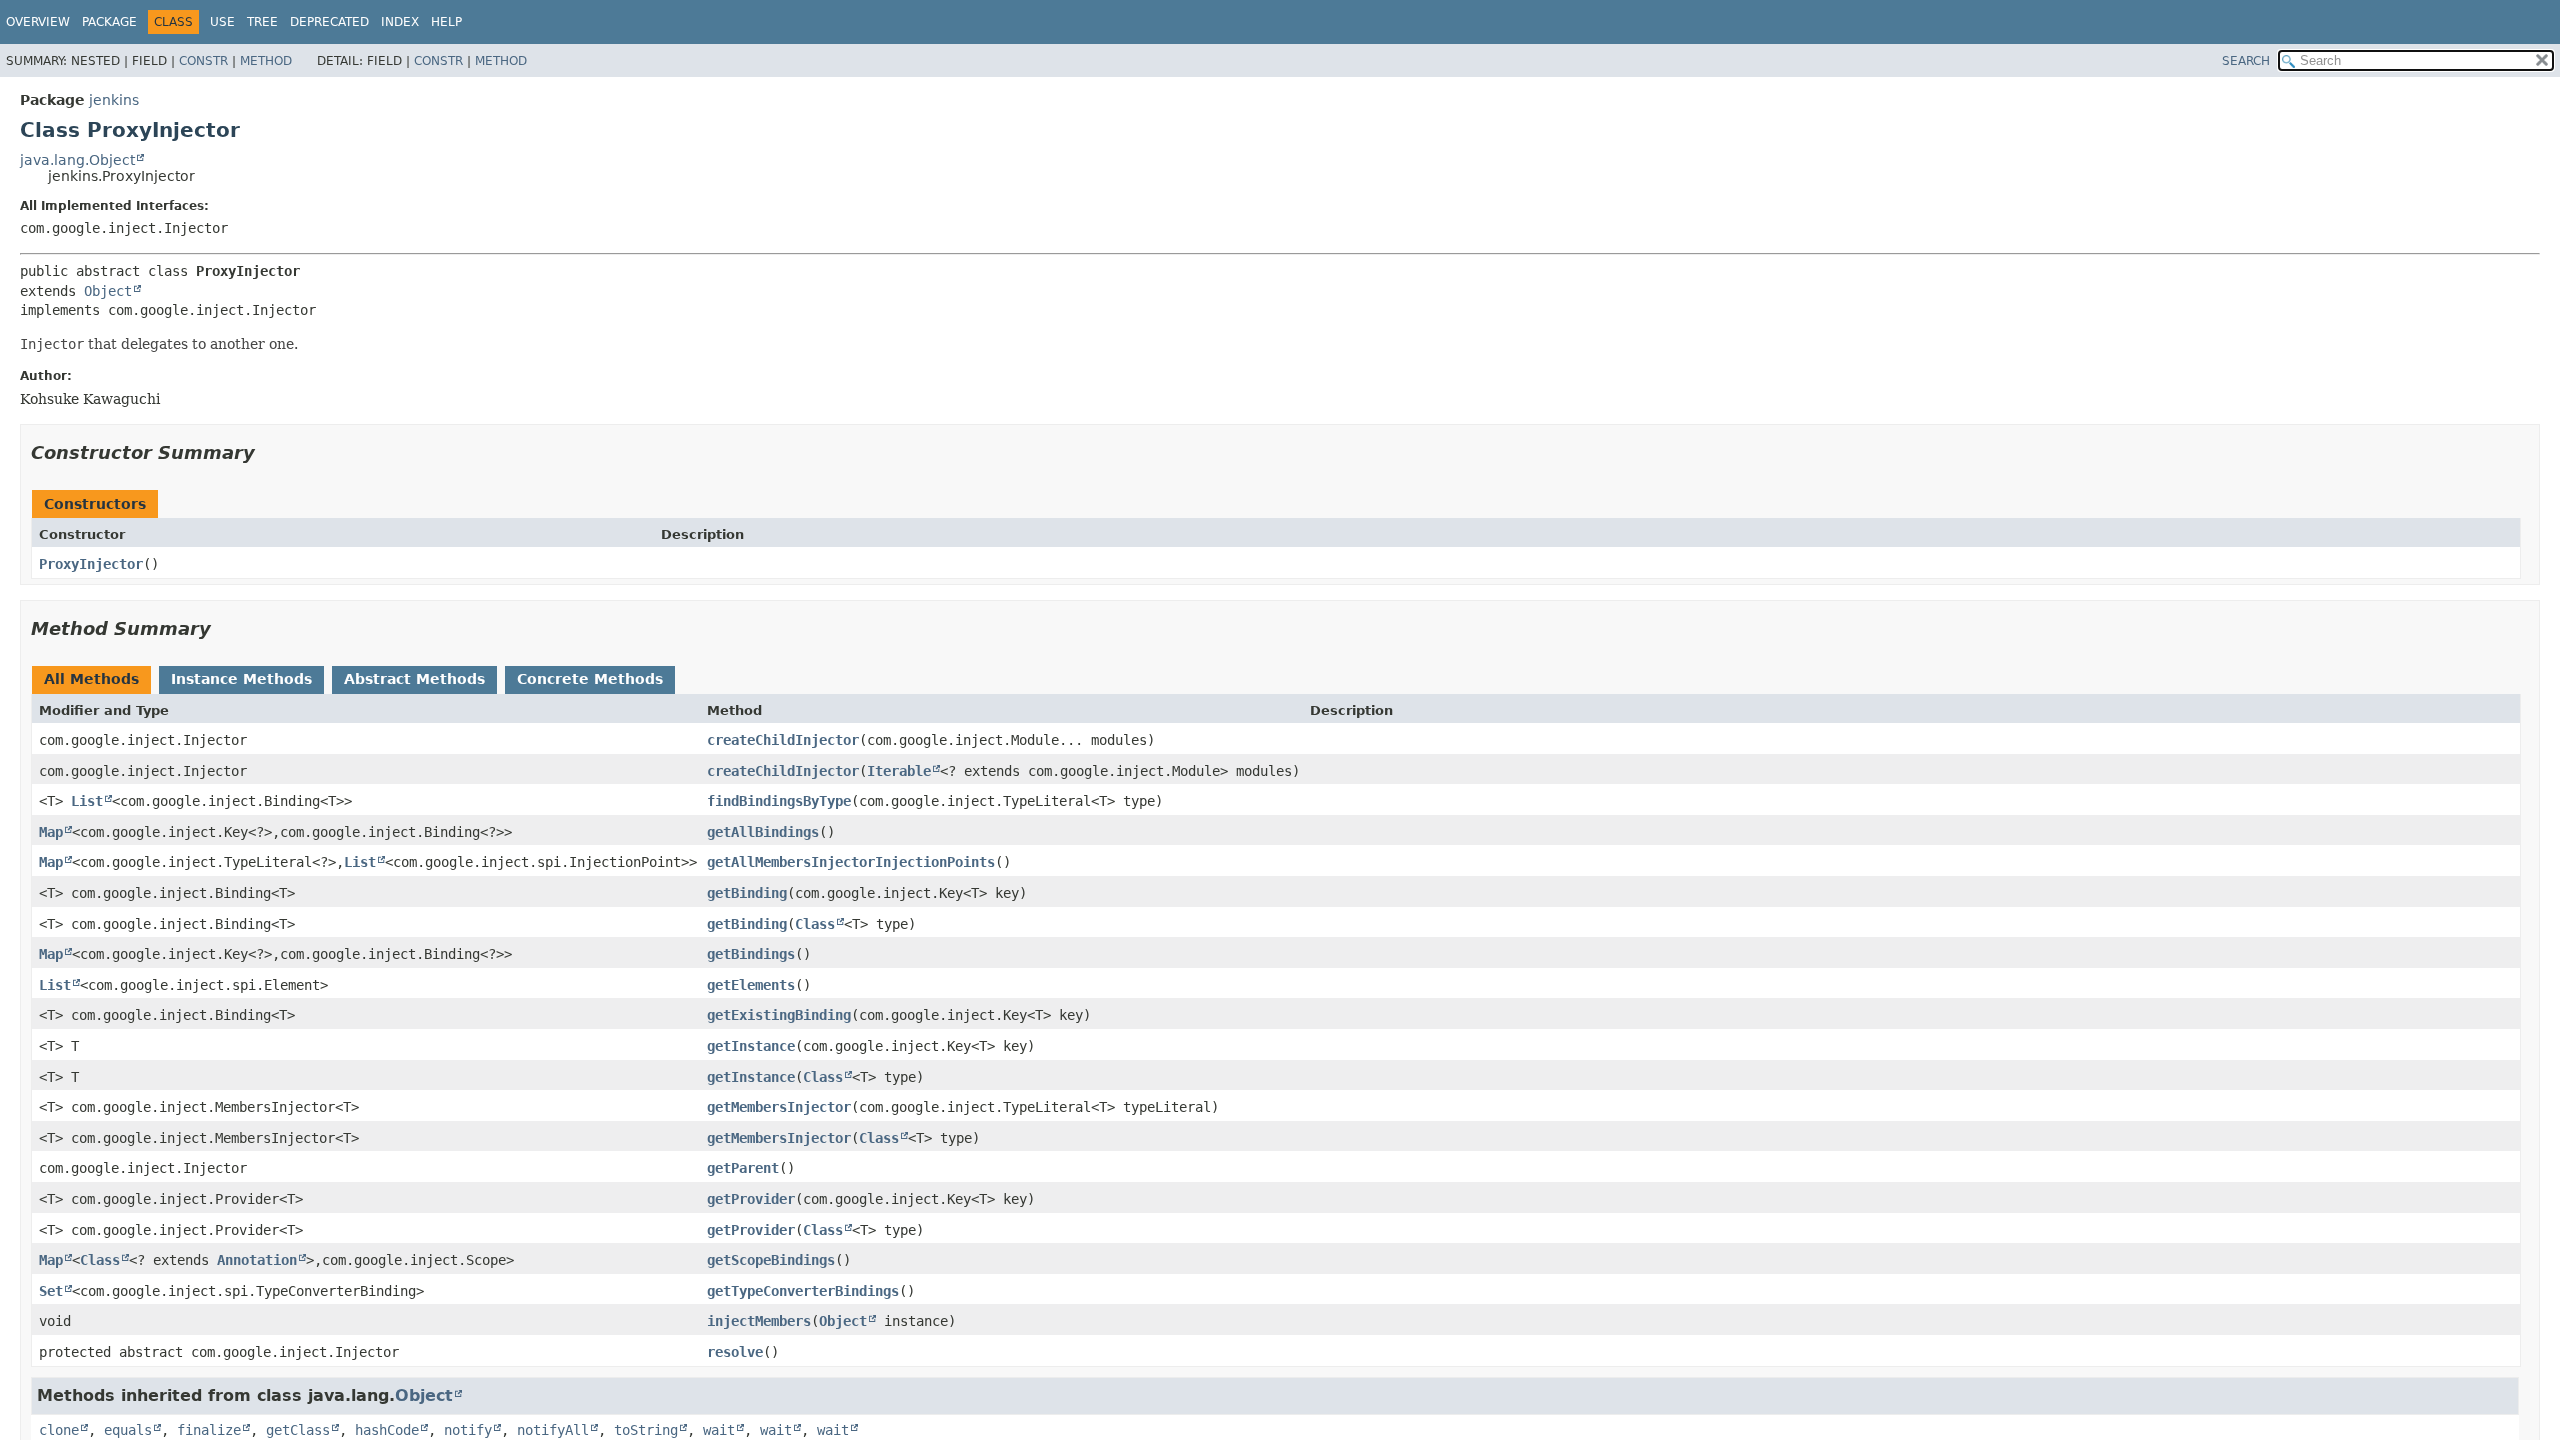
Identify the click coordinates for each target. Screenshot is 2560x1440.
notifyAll (553, 1430)
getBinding (747, 893)
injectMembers (759, 1321)
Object (108, 291)
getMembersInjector (779, 1107)
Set (51, 1291)
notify (468, 1430)
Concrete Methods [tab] (590, 679)
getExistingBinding (779, 1015)
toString (646, 1430)
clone (59, 1430)
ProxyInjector (91, 564)
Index (400, 22)
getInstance (751, 1046)
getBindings (751, 954)
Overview (38, 22)
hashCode (387, 1430)
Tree (262, 22)
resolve (735, 1352)
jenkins (114, 100)
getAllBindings (763, 832)
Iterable (899, 771)
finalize (209, 1430)
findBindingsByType (779, 801)
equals (128, 1430)
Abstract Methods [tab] (414, 679)
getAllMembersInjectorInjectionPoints (851, 862)
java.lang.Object (77, 160)
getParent (743, 1168)
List (87, 801)
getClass (298, 1430)
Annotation (257, 1260)
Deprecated (329, 22)
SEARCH (2246, 61)
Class (815, 924)
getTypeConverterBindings (803, 1291)
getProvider (751, 1199)
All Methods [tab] (91, 679)
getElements (751, 985)
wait (719, 1430)
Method (266, 61)
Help (446, 22)
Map (51, 832)
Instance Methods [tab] (241, 679)
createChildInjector (783, 740)
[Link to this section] (269, 452)
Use (222, 22)
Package (109, 22)
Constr (203, 61)
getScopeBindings (771, 1260)
